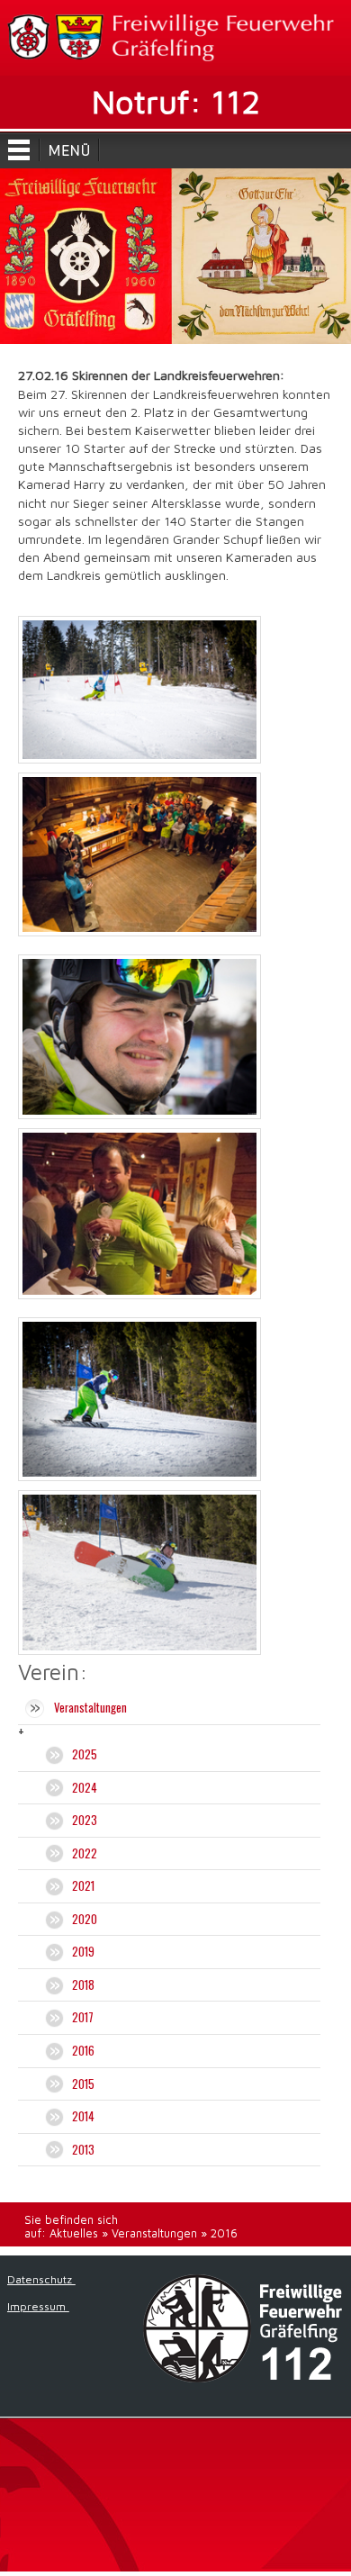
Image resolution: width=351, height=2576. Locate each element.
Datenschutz (41, 2279)
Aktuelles (74, 2233)
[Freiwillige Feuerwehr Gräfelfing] (175, 38)
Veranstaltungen (154, 2233)
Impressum (38, 2306)
